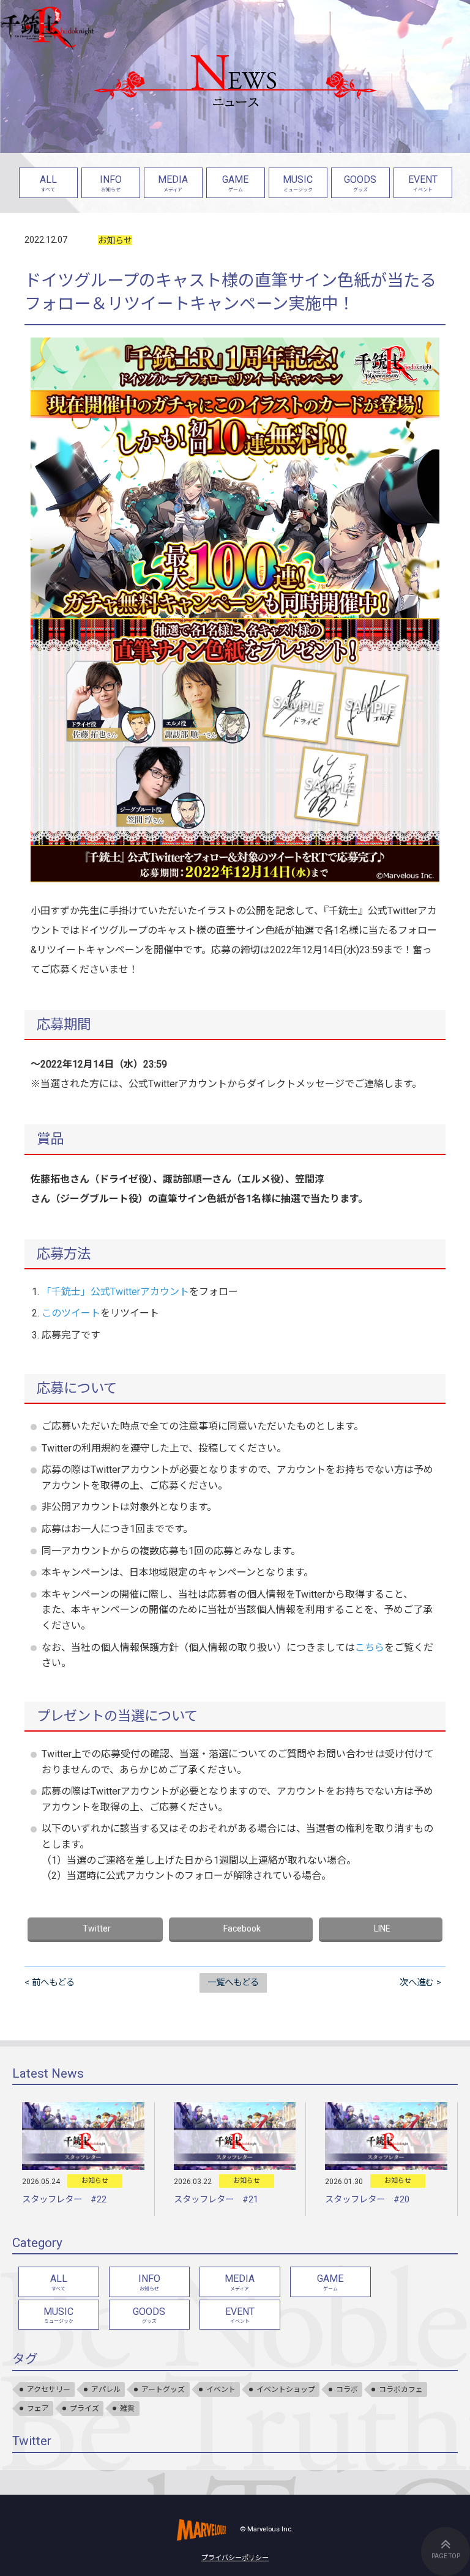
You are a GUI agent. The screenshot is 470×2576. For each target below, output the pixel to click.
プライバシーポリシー (235, 2558)
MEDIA (173, 183)
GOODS (360, 183)
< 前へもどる (50, 1983)
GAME (235, 183)
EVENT (423, 183)
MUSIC (298, 183)
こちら (370, 1648)
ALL (48, 183)
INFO (111, 183)
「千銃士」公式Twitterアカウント (115, 1292)
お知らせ (115, 240)
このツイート (71, 1313)
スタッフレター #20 (367, 2200)
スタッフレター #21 (216, 2200)
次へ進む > (420, 1983)
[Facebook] (241, 1930)
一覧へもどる (233, 1983)
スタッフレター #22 (64, 2200)
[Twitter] (95, 1930)
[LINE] (381, 1930)
